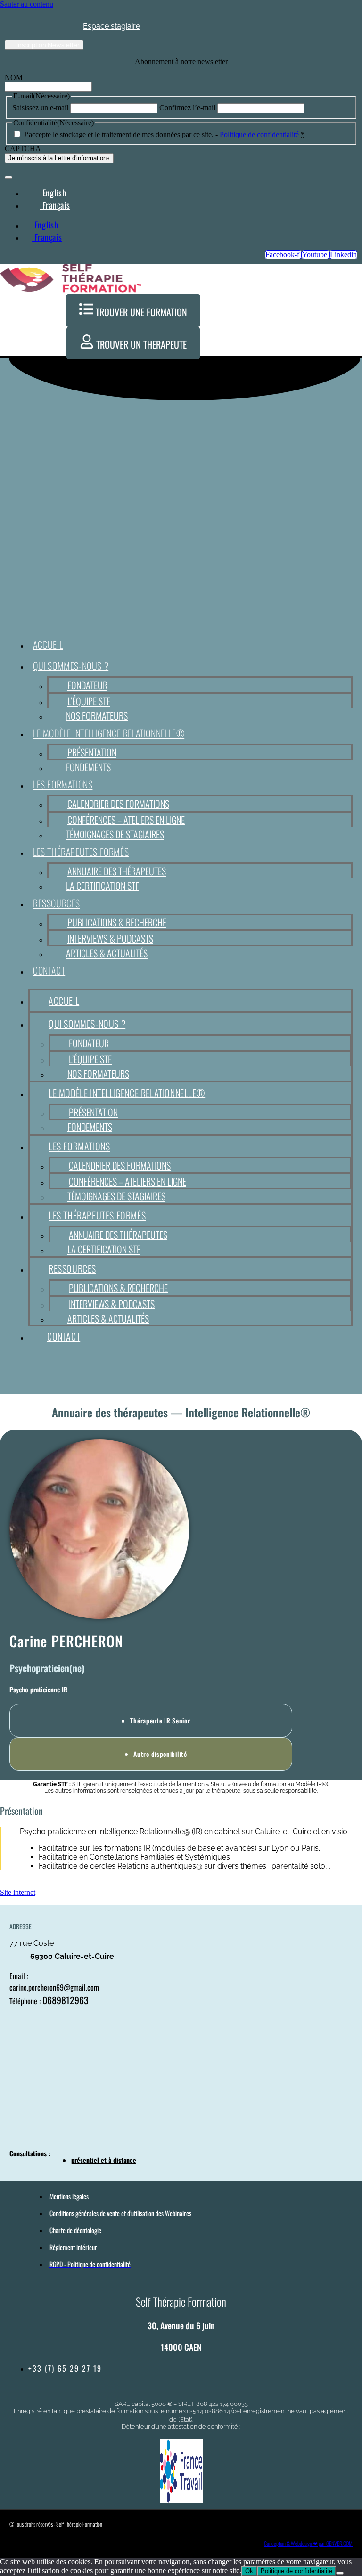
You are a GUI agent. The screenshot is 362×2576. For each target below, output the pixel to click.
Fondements (88, 767)
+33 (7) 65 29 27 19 (65, 2368)
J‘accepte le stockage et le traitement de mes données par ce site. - (164, 134)
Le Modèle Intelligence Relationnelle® (109, 733)
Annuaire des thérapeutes (117, 871)
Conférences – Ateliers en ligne (126, 820)
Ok (249, 2571)
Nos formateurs (97, 715)
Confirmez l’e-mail (187, 108)
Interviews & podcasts (110, 938)
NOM (14, 77)
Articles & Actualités (107, 953)
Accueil (48, 644)
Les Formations (63, 784)
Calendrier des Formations (118, 804)
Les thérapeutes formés (81, 852)
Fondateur (87, 685)
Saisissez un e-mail (40, 108)
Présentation (92, 752)
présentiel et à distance (104, 2160)
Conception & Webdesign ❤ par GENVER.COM (308, 2543)
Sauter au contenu (27, 4)
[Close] (8, 177)
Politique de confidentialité (259, 134)
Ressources (57, 903)
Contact (49, 970)
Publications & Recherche (117, 922)
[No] (340, 2573)
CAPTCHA (23, 149)
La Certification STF (103, 886)
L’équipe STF (89, 701)
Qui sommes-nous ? (71, 666)
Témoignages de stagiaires (115, 834)
